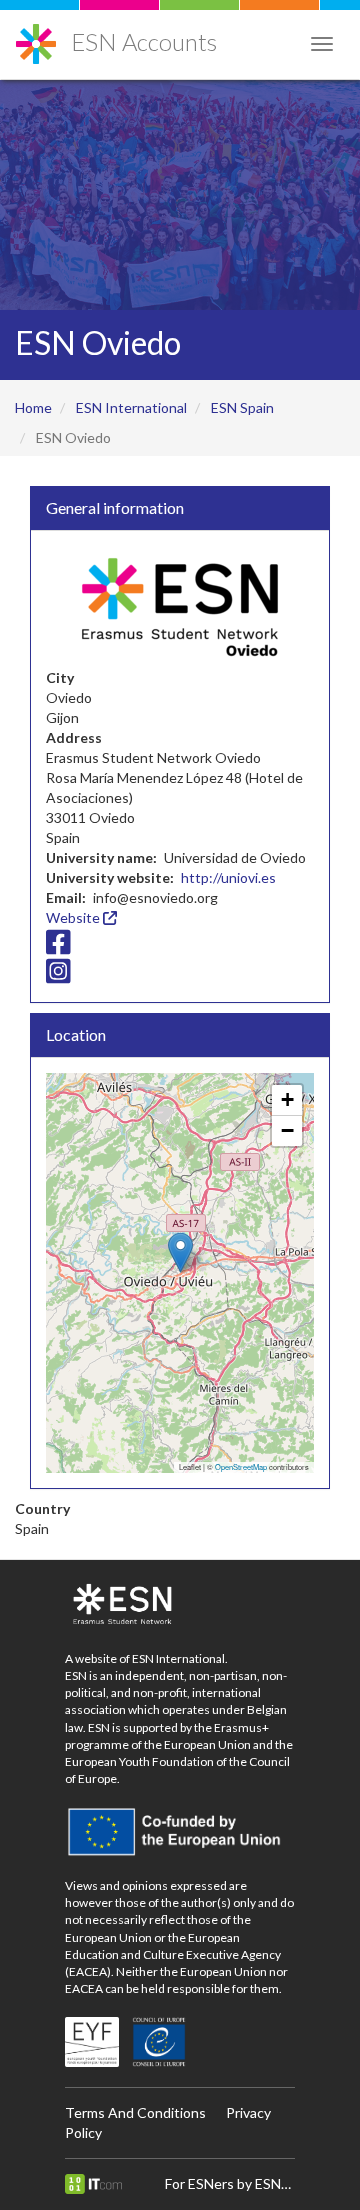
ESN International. (180, 1658)
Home (33, 407)
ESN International (131, 407)
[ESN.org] (180, 1605)
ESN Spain (242, 407)
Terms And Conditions (135, 2112)
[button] (180, 1252)
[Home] (36, 36)
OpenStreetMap (241, 1466)
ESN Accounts (144, 41)
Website (74, 917)
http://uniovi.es (228, 877)
